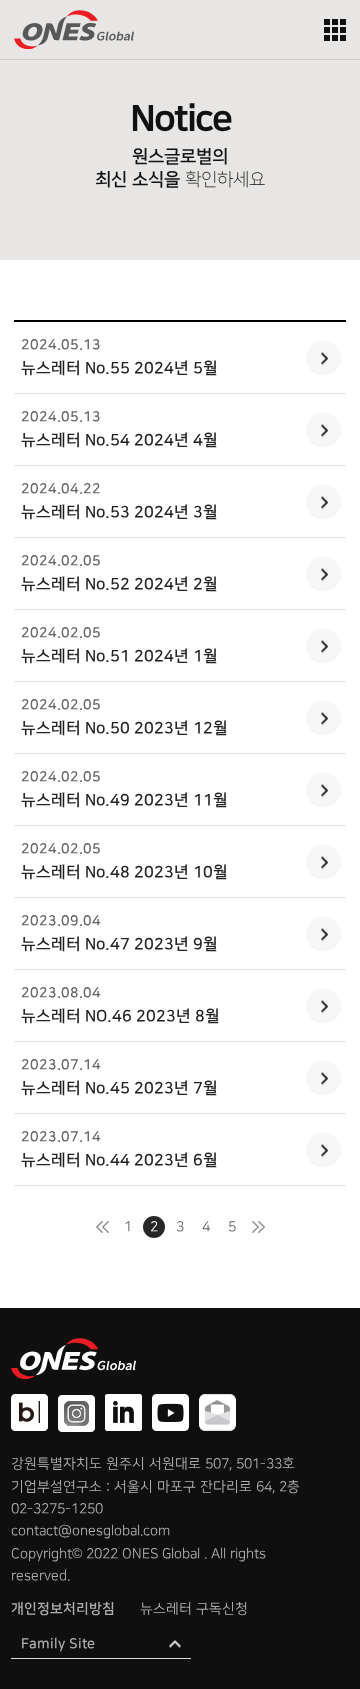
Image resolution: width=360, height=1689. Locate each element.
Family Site (58, 1644)
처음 (102, 1227)
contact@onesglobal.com (90, 1530)
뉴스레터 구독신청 (194, 1608)
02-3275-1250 (57, 1508)
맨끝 (258, 1227)
